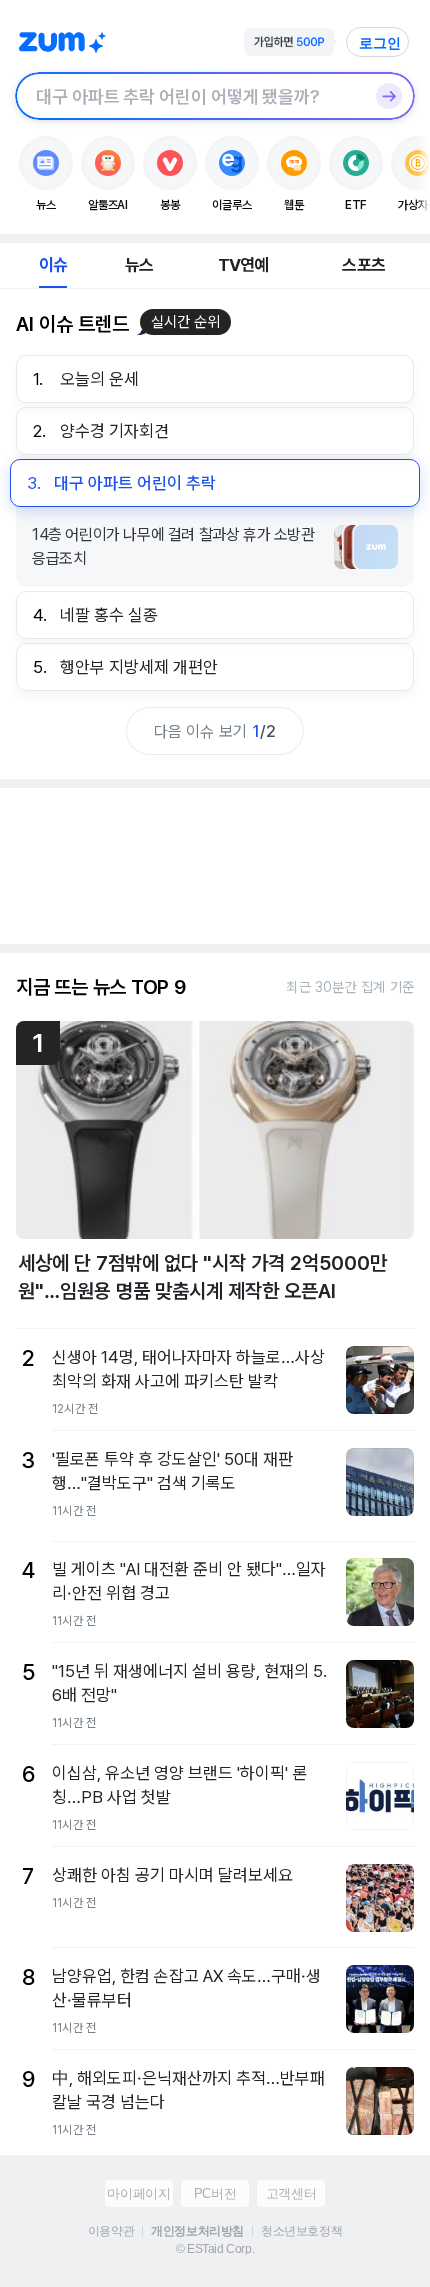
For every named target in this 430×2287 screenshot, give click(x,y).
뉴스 (139, 265)
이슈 (53, 265)
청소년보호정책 (301, 2231)
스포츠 (363, 265)
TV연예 (243, 265)
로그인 (380, 43)
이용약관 (111, 2231)
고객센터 (291, 2193)
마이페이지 (138, 2193)
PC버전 (215, 2193)
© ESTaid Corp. (215, 2249)
